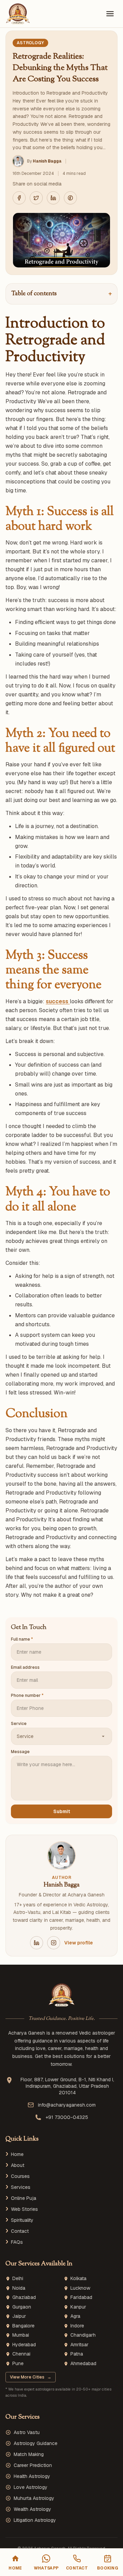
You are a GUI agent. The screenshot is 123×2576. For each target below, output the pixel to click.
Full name (22, 1639)
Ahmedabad (83, 2364)
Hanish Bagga (47, 161)
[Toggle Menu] (110, 14)
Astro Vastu (27, 2432)
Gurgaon (22, 2307)
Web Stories (24, 2209)
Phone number (27, 1696)
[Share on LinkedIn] (53, 198)
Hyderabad (24, 2345)
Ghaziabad (24, 2297)
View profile (79, 1943)
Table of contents (61, 294)
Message (20, 1752)
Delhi (18, 2279)
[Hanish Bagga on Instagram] (54, 1943)
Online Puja (24, 2198)
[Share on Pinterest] (70, 198)
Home (17, 2154)
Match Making (29, 2454)
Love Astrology (31, 2487)
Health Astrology (32, 2476)
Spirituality (22, 2220)
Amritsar (79, 2345)
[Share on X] (36, 198)
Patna (77, 2354)
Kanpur (78, 2307)
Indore (77, 2326)
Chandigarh (83, 2335)
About (18, 2165)
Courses (20, 2176)
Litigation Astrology (35, 2520)
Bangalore (23, 2326)
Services (21, 2187)
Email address (25, 1667)
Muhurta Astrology (34, 2498)
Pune (18, 2364)
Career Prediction (33, 2465)
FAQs (17, 2242)
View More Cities (31, 2377)
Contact (20, 2231)
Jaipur (19, 2316)
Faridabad (81, 2297)
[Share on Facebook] (19, 198)
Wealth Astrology (32, 2509)
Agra (75, 2316)
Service (19, 1724)
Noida (19, 2288)
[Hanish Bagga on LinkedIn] (37, 1943)
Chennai (21, 2354)
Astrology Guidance (36, 2443)
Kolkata (78, 2279)
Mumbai (21, 2335)
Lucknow (80, 2288)
